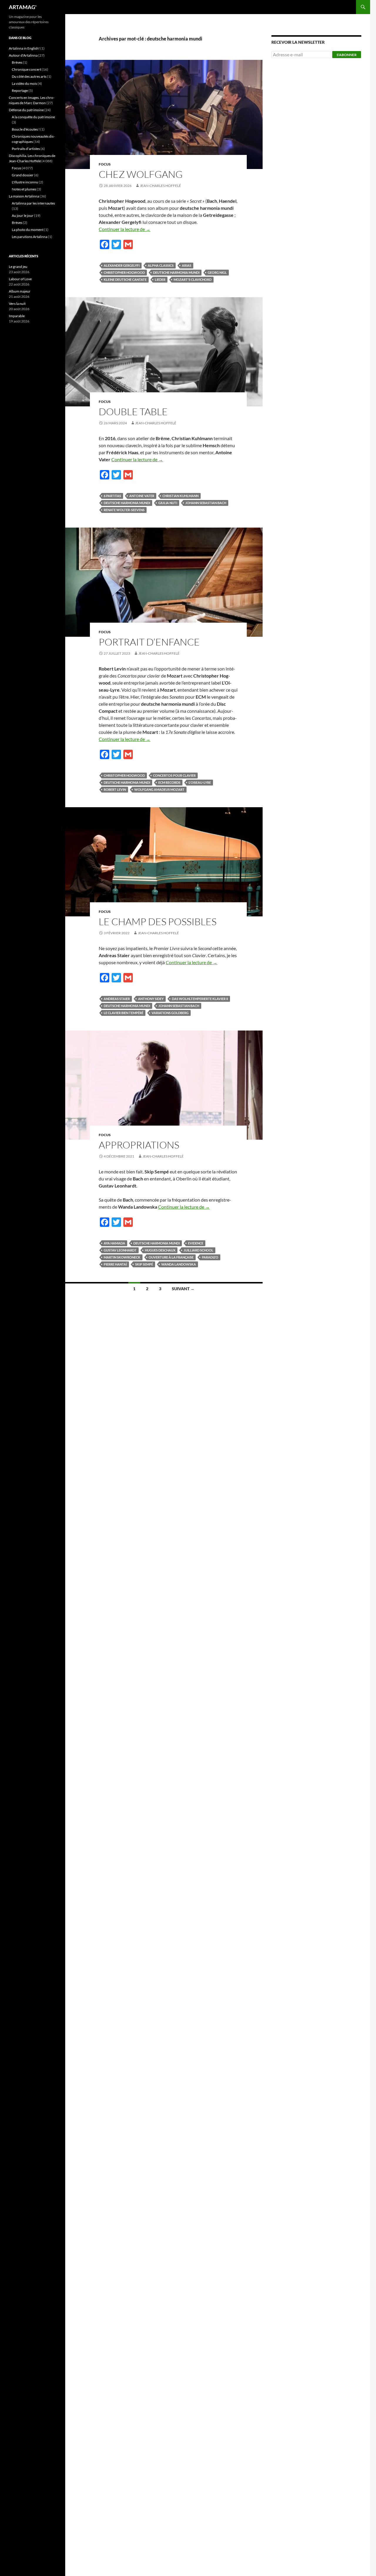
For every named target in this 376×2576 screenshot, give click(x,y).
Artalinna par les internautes (33, 203)
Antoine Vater (142, 496)
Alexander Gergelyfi (122, 265)
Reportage (20, 91)
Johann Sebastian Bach (206, 503)
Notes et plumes (24, 189)
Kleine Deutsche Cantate (125, 279)
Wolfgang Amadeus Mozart (159, 789)
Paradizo (210, 1257)
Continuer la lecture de (125, 229)
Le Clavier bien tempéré (124, 1013)
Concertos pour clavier (174, 775)
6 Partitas (112, 496)
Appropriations (139, 1145)
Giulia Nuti (168, 503)
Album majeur (20, 291)
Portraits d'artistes (26, 149)
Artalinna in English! (24, 48)
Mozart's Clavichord (193, 279)
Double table (133, 412)
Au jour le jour (23, 216)
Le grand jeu (18, 267)
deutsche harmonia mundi (176, 272)
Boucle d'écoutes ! (26, 129)
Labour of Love (20, 279)
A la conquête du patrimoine (33, 117)
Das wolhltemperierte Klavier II (200, 999)
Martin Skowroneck (122, 1257)
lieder (160, 279)
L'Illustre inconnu (25, 182)
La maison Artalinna (24, 196)
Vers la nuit (17, 304)
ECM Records (169, 782)
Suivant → (183, 1289)
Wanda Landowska (179, 1264)
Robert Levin (115, 789)
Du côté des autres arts (29, 76)
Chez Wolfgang (141, 174)
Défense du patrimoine (26, 110)
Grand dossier (23, 175)
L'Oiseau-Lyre (200, 782)
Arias (187, 265)
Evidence (196, 1243)
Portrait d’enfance (149, 642)
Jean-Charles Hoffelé (160, 186)
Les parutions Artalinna (30, 237)
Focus (105, 164)
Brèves (17, 62)
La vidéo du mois (24, 83)
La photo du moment (28, 230)
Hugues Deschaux (160, 1250)
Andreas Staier (117, 999)
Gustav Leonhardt (120, 1250)
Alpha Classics (161, 265)
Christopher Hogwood (124, 272)
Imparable (17, 316)
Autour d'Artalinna (23, 55)
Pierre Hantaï (115, 1264)
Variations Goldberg (170, 1013)
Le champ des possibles (158, 922)
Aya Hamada (114, 1243)
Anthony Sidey (151, 999)
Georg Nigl (217, 272)
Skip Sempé (144, 1264)
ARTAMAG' (23, 7)
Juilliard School (198, 1250)
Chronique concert (26, 69)
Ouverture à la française (171, 1257)
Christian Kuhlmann (181, 496)
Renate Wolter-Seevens (124, 510)
